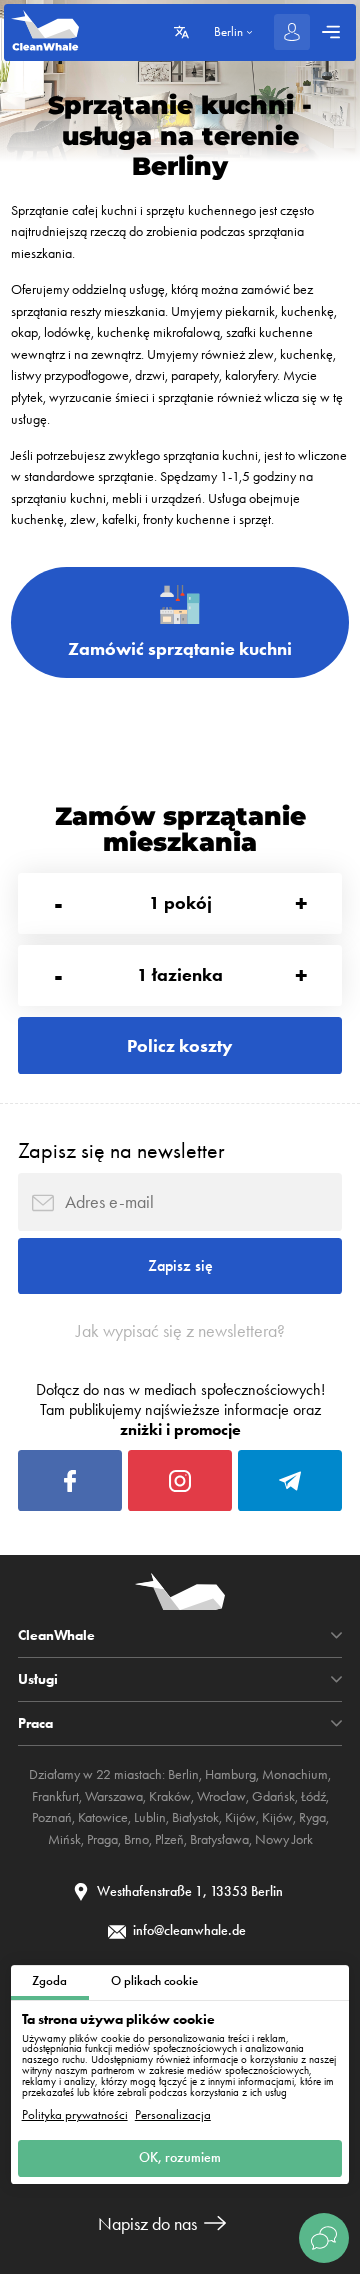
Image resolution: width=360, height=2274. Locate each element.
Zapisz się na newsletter (121, 1150)
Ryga (312, 1817)
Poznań (52, 1817)
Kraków (170, 1796)
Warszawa (114, 1796)
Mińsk (64, 1839)
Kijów (240, 1817)
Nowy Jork (284, 1839)
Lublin (150, 1817)
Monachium (295, 1774)
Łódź (313, 1796)
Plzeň (169, 1839)
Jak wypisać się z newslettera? (180, 1331)
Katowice (103, 1817)
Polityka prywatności (75, 2115)
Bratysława (219, 1839)
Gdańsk (273, 1796)
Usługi (38, 1679)
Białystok (195, 1817)
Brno (136, 1839)
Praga (102, 1839)
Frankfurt (55, 1796)
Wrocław (221, 1796)
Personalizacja (173, 2115)
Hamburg (230, 1774)
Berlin (183, 1774)
